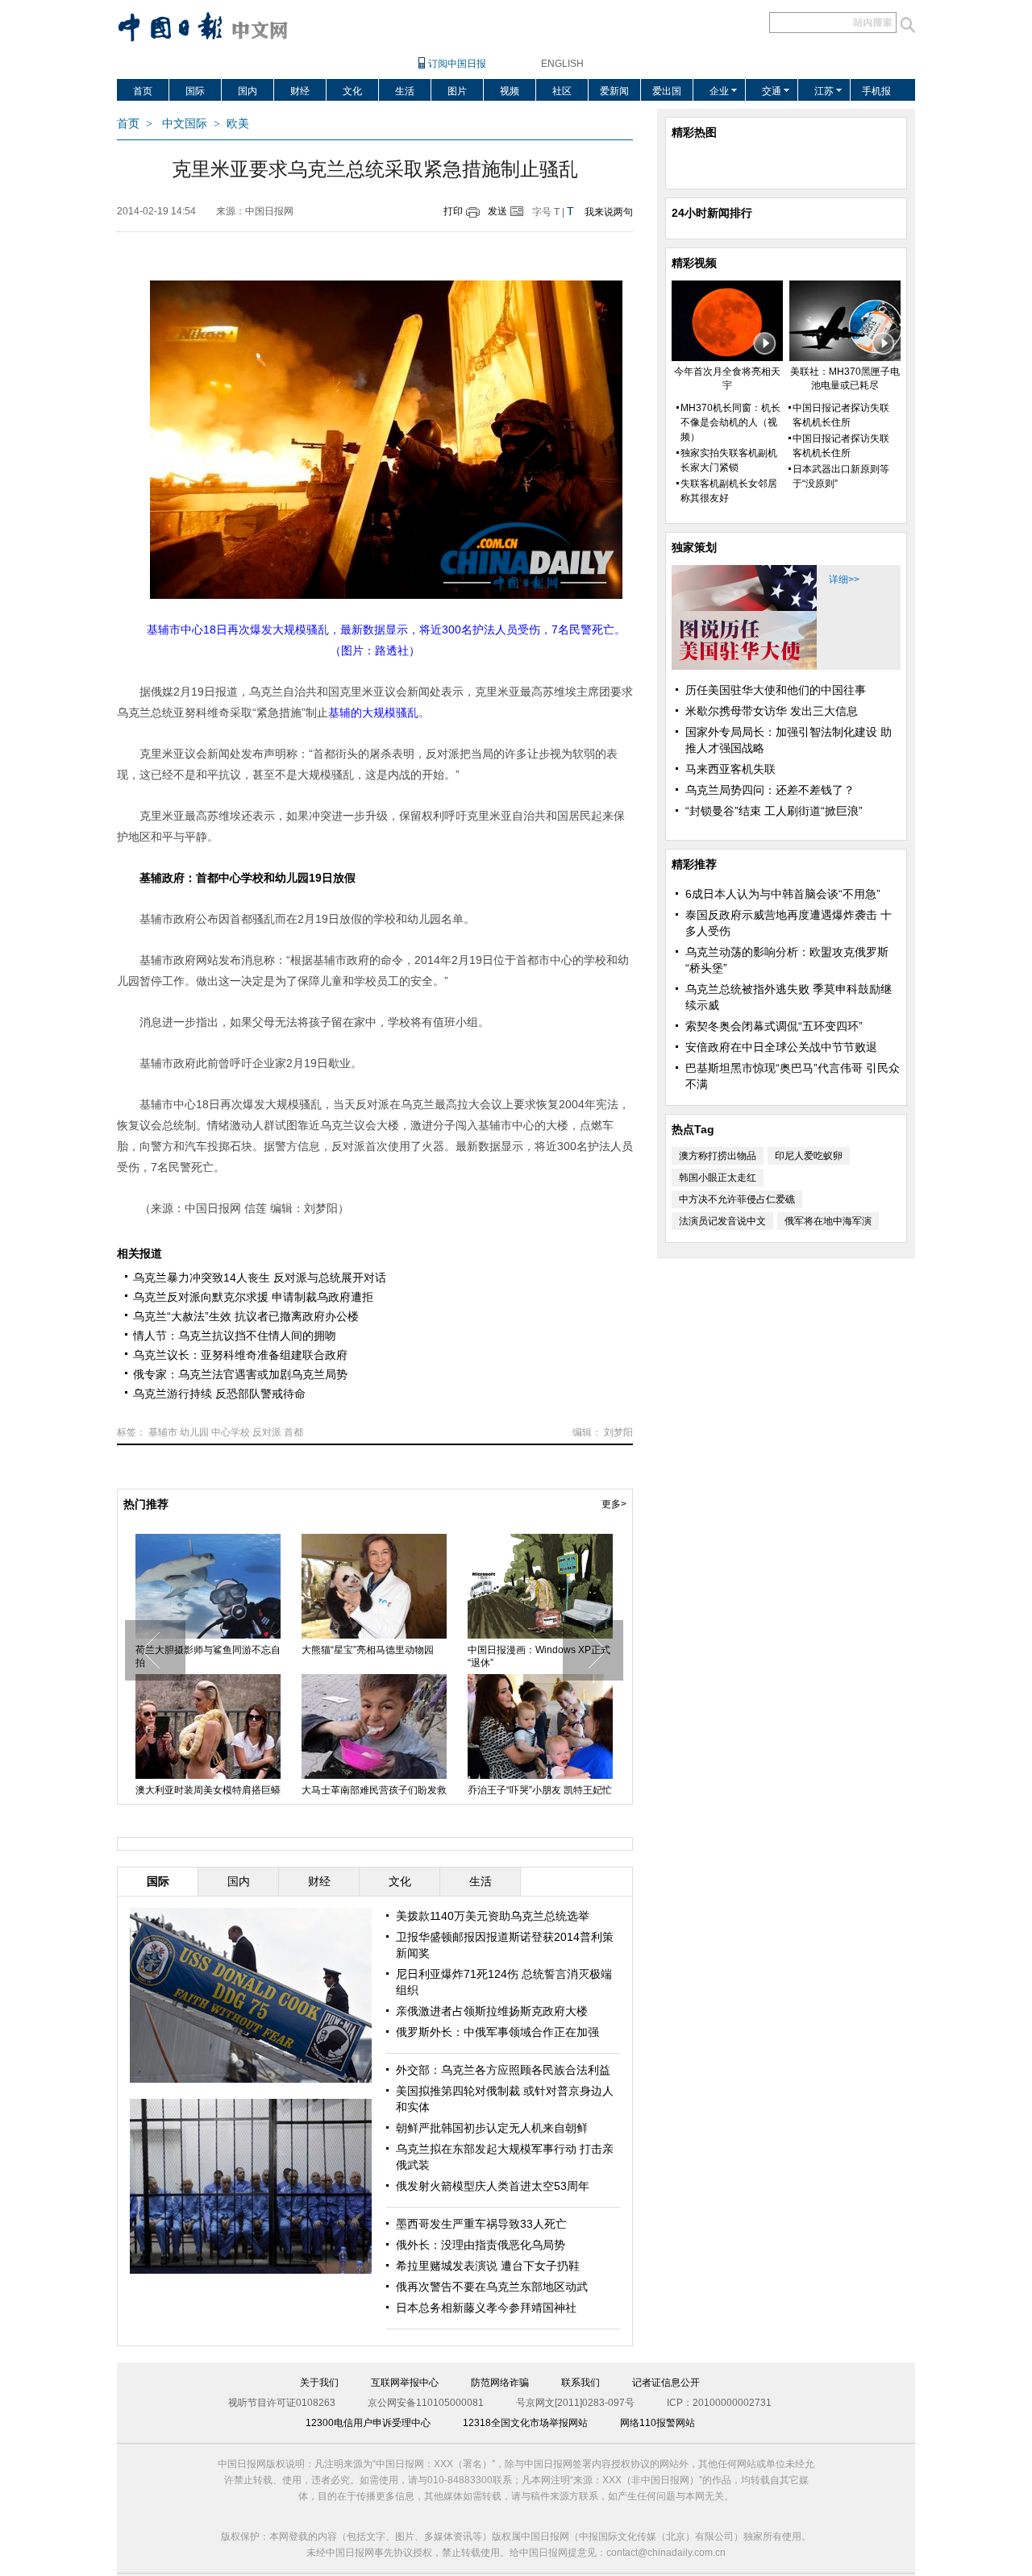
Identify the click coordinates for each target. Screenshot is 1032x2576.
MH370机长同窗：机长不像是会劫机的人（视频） (730, 422)
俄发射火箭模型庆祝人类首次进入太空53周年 (374, 1656)
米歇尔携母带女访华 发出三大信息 (772, 711)
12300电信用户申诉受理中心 (368, 2423)
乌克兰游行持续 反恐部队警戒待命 (219, 1394)
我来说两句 (609, 212)
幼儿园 (194, 1432)
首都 (293, 1432)
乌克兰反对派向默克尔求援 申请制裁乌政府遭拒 (253, 1297)
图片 (457, 91)
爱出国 (667, 91)
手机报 (876, 91)
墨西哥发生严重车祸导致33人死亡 (481, 2224)
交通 (772, 91)
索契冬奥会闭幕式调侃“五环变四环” (774, 1026)
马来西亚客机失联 (730, 769)
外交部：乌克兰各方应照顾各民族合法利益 (503, 2070)
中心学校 (231, 1432)
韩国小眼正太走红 (718, 1178)
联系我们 (580, 2383)
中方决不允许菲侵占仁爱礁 (737, 1199)
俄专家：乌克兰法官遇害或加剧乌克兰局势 (240, 1374)
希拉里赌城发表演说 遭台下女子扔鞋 (488, 2266)
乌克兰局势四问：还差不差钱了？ (770, 790)
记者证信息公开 (666, 2383)
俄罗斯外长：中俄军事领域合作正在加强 (497, 2032)
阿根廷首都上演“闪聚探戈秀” (363, 1790)
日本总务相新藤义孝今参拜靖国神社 (486, 2308)
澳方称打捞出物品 (718, 1156)
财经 (300, 91)
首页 (143, 91)
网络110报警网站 (657, 2423)
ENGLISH (562, 64)
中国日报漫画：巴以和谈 (521, 1650)
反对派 (267, 1432)
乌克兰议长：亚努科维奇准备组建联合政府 (240, 1355)
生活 (405, 91)
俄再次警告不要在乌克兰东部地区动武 (492, 2287)
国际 (195, 91)
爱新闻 (614, 91)
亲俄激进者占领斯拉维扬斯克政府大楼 (492, 2011)
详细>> (844, 580)
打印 (453, 211)
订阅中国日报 (457, 64)
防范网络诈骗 (500, 2383)
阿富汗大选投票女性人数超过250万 (207, 1656)
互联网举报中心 (405, 2383)
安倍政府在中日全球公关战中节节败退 (781, 1047)
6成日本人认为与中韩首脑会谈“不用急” (783, 894)
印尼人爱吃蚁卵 (809, 1156)
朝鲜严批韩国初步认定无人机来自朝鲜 (492, 2128)
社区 (562, 91)
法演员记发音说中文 (722, 1221)
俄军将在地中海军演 (828, 1221)
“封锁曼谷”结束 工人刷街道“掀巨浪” (774, 811)
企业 (719, 91)
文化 (352, 91)
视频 (510, 91)
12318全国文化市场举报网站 (525, 2423)
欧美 (238, 124)
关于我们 (319, 2383)
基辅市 (163, 1432)
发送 (497, 211)
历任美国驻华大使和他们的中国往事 (776, 690)
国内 (248, 91)
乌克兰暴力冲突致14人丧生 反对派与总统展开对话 (260, 1278)
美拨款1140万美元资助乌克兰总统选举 (493, 1916)
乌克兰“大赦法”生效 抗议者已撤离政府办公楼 (246, 1316)
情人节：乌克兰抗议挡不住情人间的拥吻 (235, 1336)
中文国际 (185, 124)
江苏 (824, 91)
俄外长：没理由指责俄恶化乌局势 (481, 2245)
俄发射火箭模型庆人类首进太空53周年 (493, 2186)
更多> (614, 1504)
